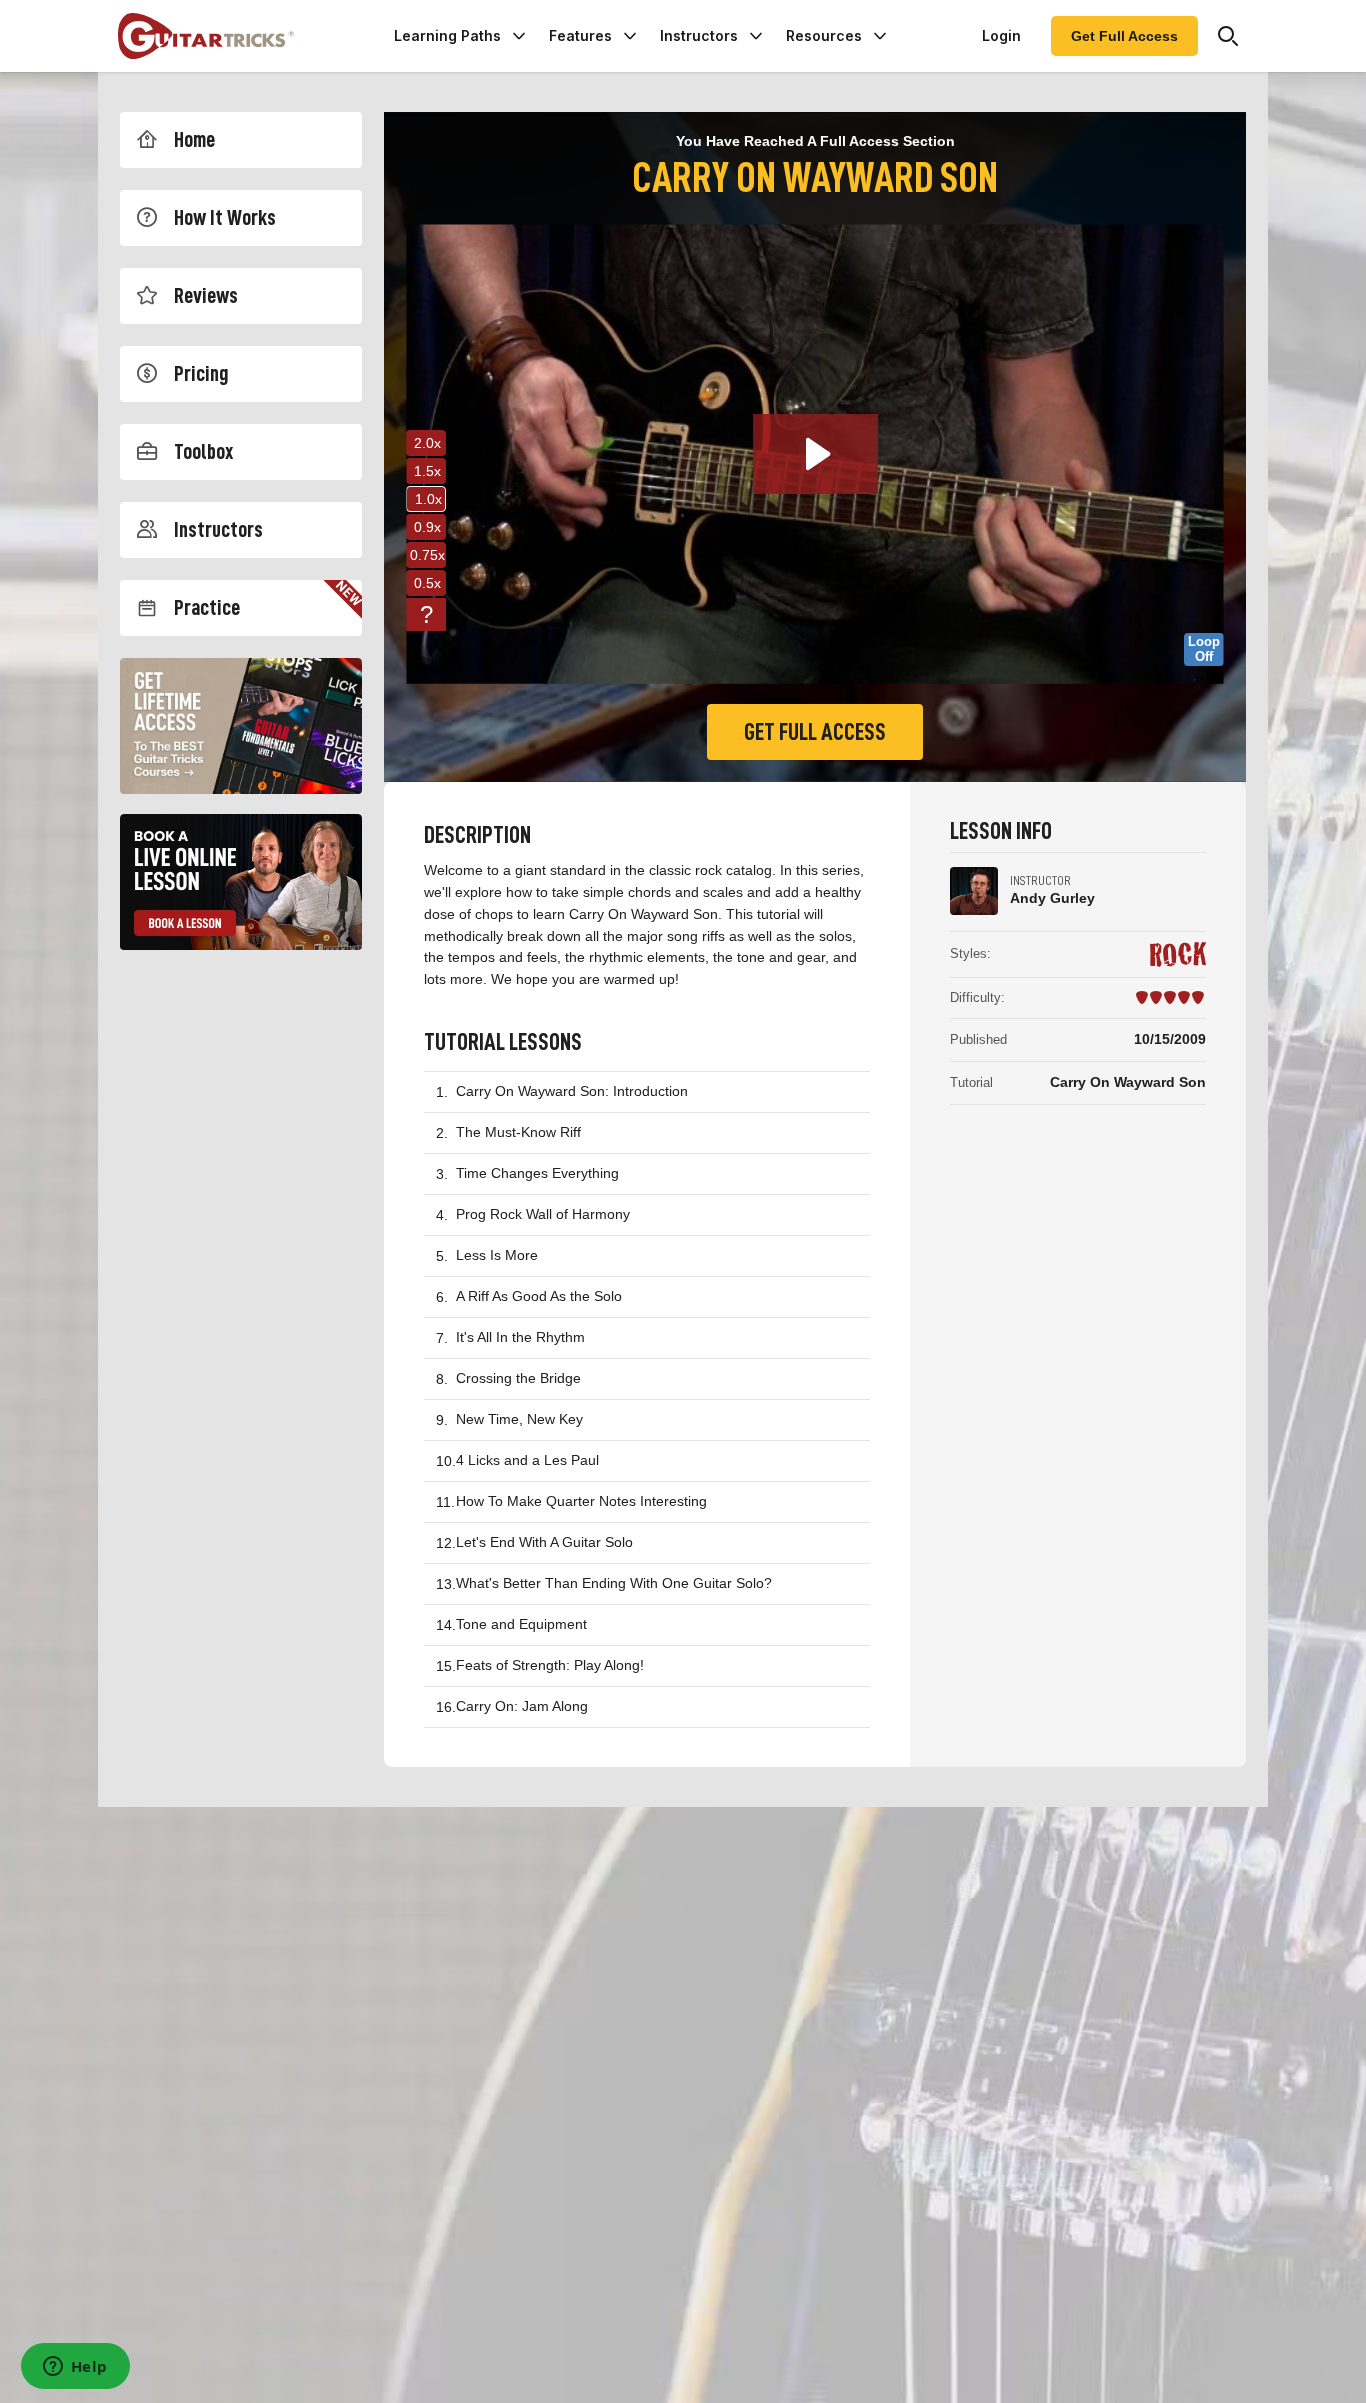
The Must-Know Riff (518, 1132)
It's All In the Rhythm (520, 1337)
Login (1001, 35)
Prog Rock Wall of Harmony (543, 1214)
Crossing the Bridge (518, 1378)
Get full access (815, 732)
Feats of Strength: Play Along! (550, 1665)
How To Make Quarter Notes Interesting (581, 1501)
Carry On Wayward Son (1128, 1082)
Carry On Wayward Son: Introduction (572, 1091)
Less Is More (497, 1255)
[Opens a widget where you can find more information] (75, 2368)
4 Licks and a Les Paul (527, 1460)
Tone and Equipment (521, 1624)
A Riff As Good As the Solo (539, 1296)
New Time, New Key (519, 1419)
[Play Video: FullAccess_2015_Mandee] (815, 454)
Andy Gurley (1052, 898)
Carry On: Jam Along (522, 1706)
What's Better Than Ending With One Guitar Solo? (614, 1583)
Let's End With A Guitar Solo (544, 1542)
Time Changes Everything (537, 1173)
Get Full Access (1124, 36)
